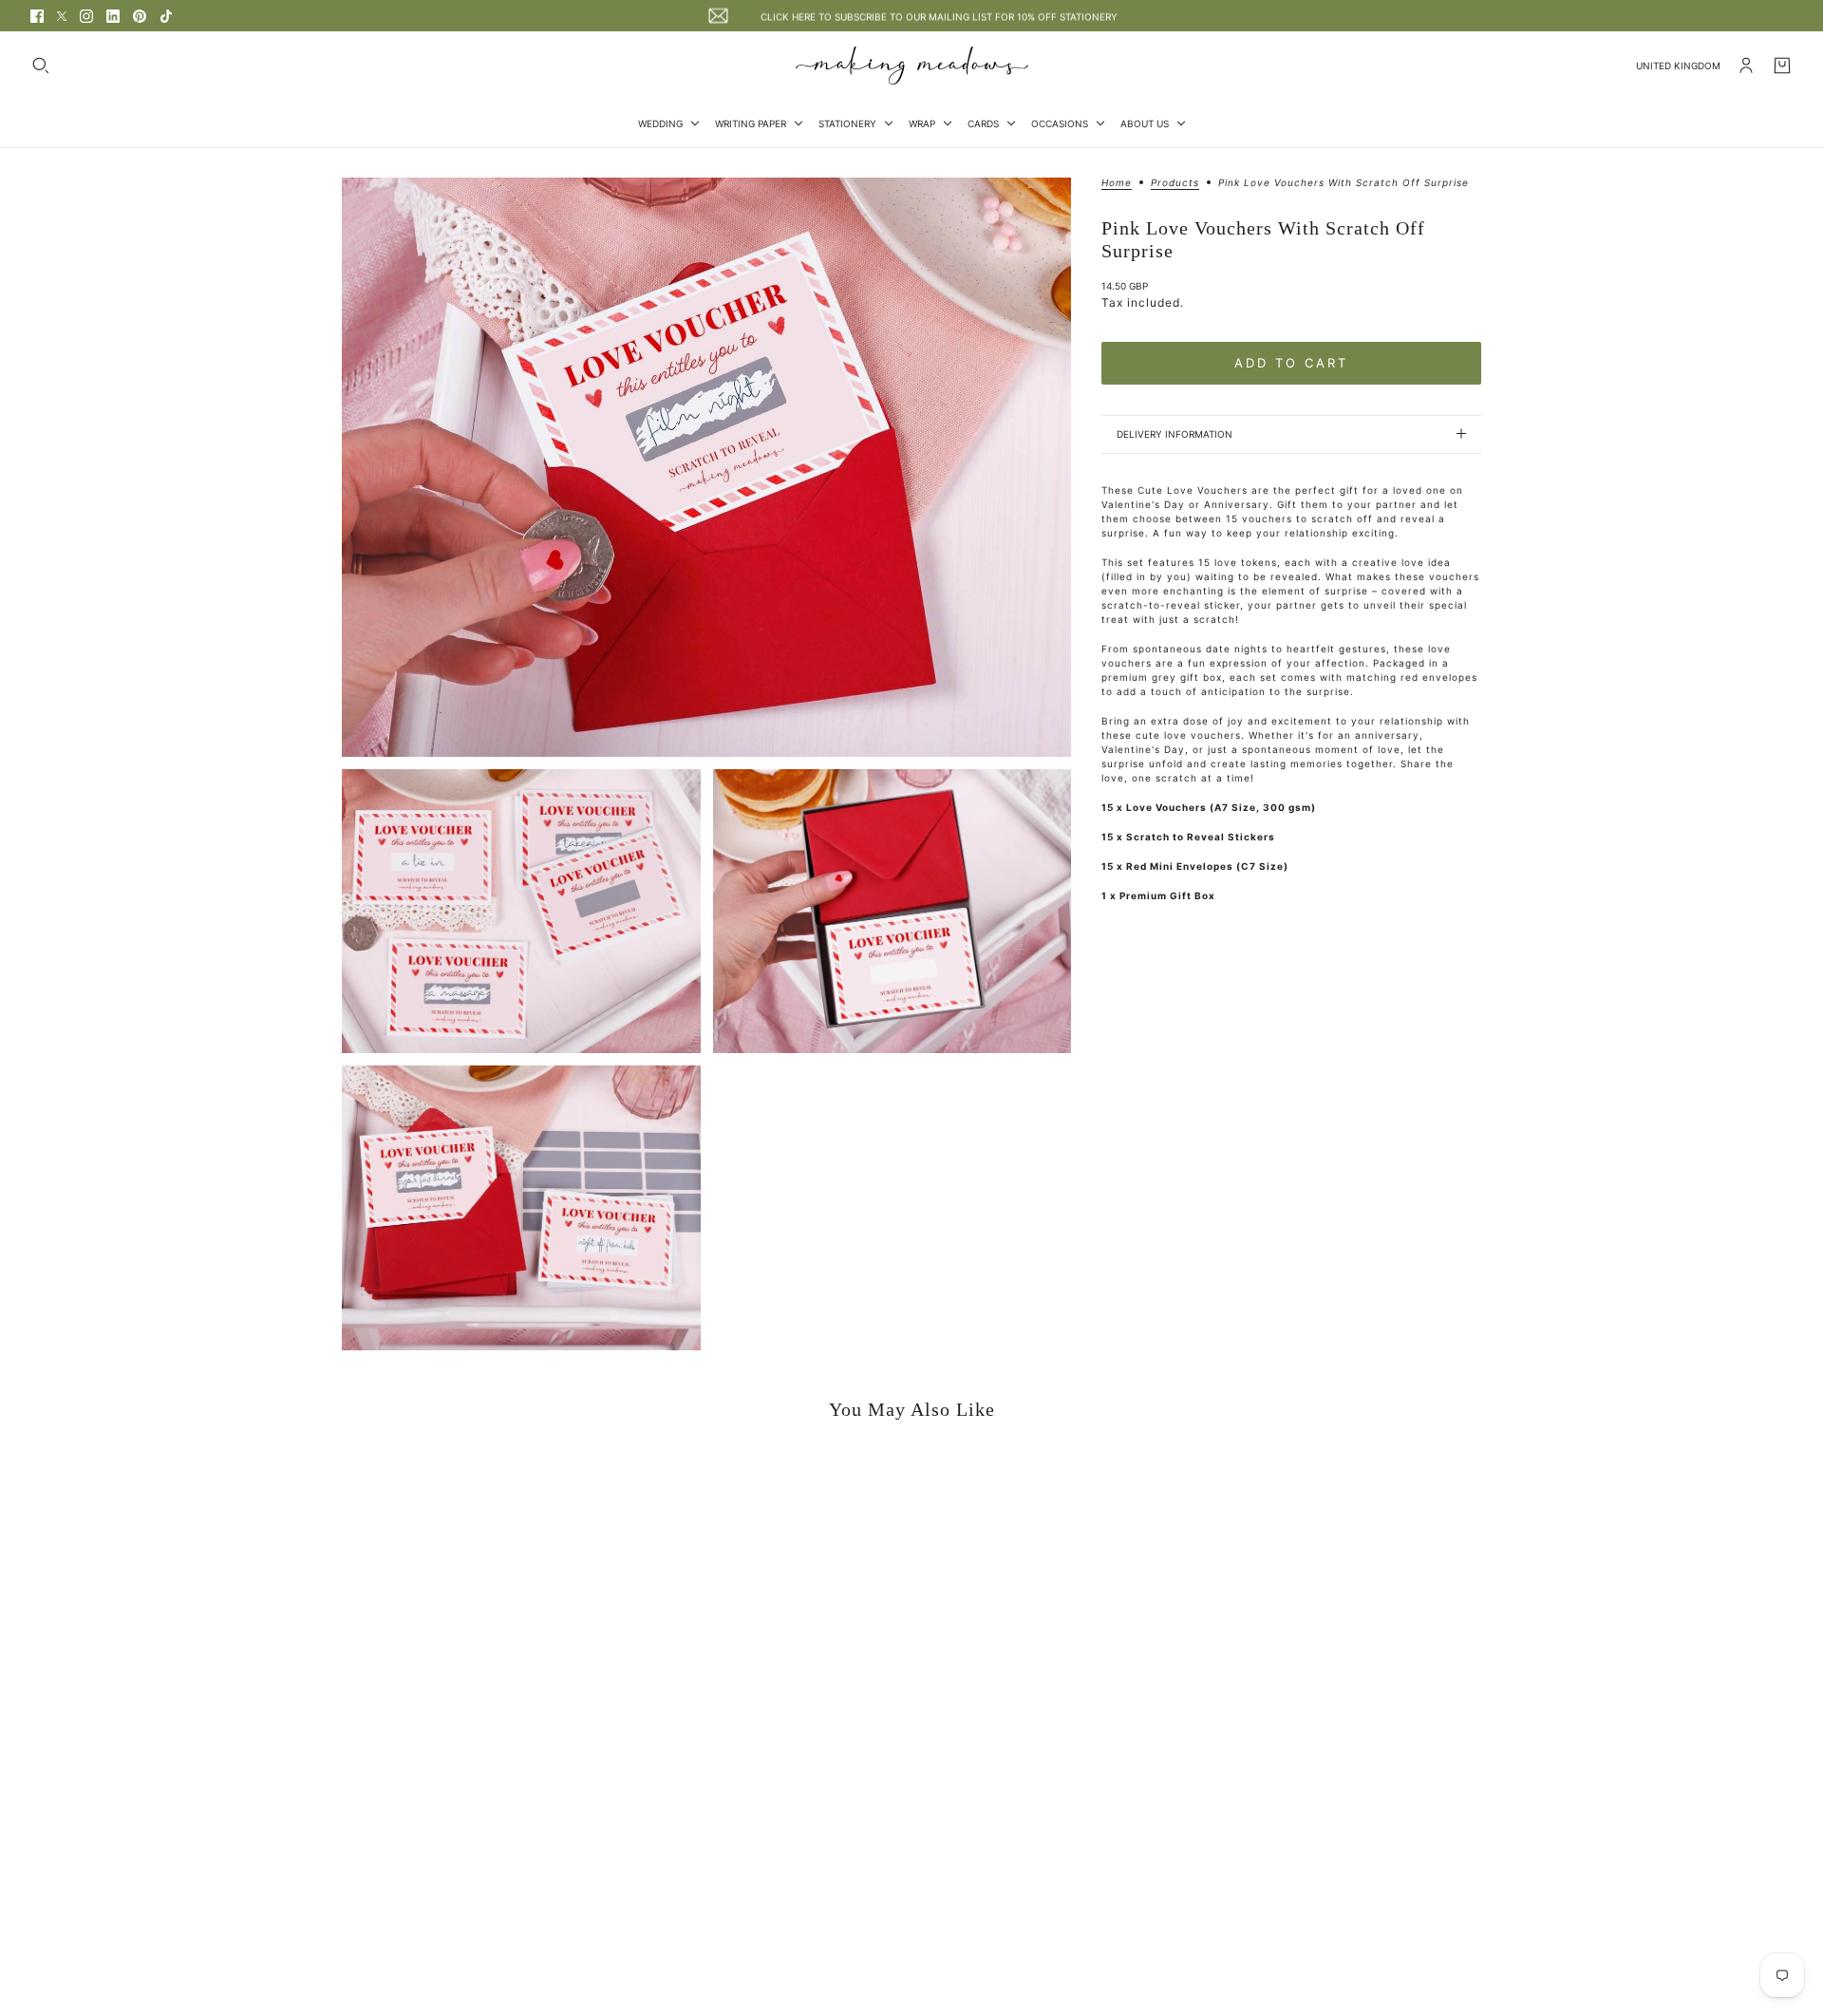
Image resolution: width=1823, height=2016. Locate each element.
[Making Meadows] (912, 66)
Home (1117, 183)
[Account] (1746, 66)
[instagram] (86, 16)
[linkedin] (113, 16)
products (1175, 183)
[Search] (41, 66)
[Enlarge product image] (706, 467)
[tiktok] (166, 16)
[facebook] (37, 16)
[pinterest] (140, 16)
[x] (62, 16)
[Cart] (1782, 66)
